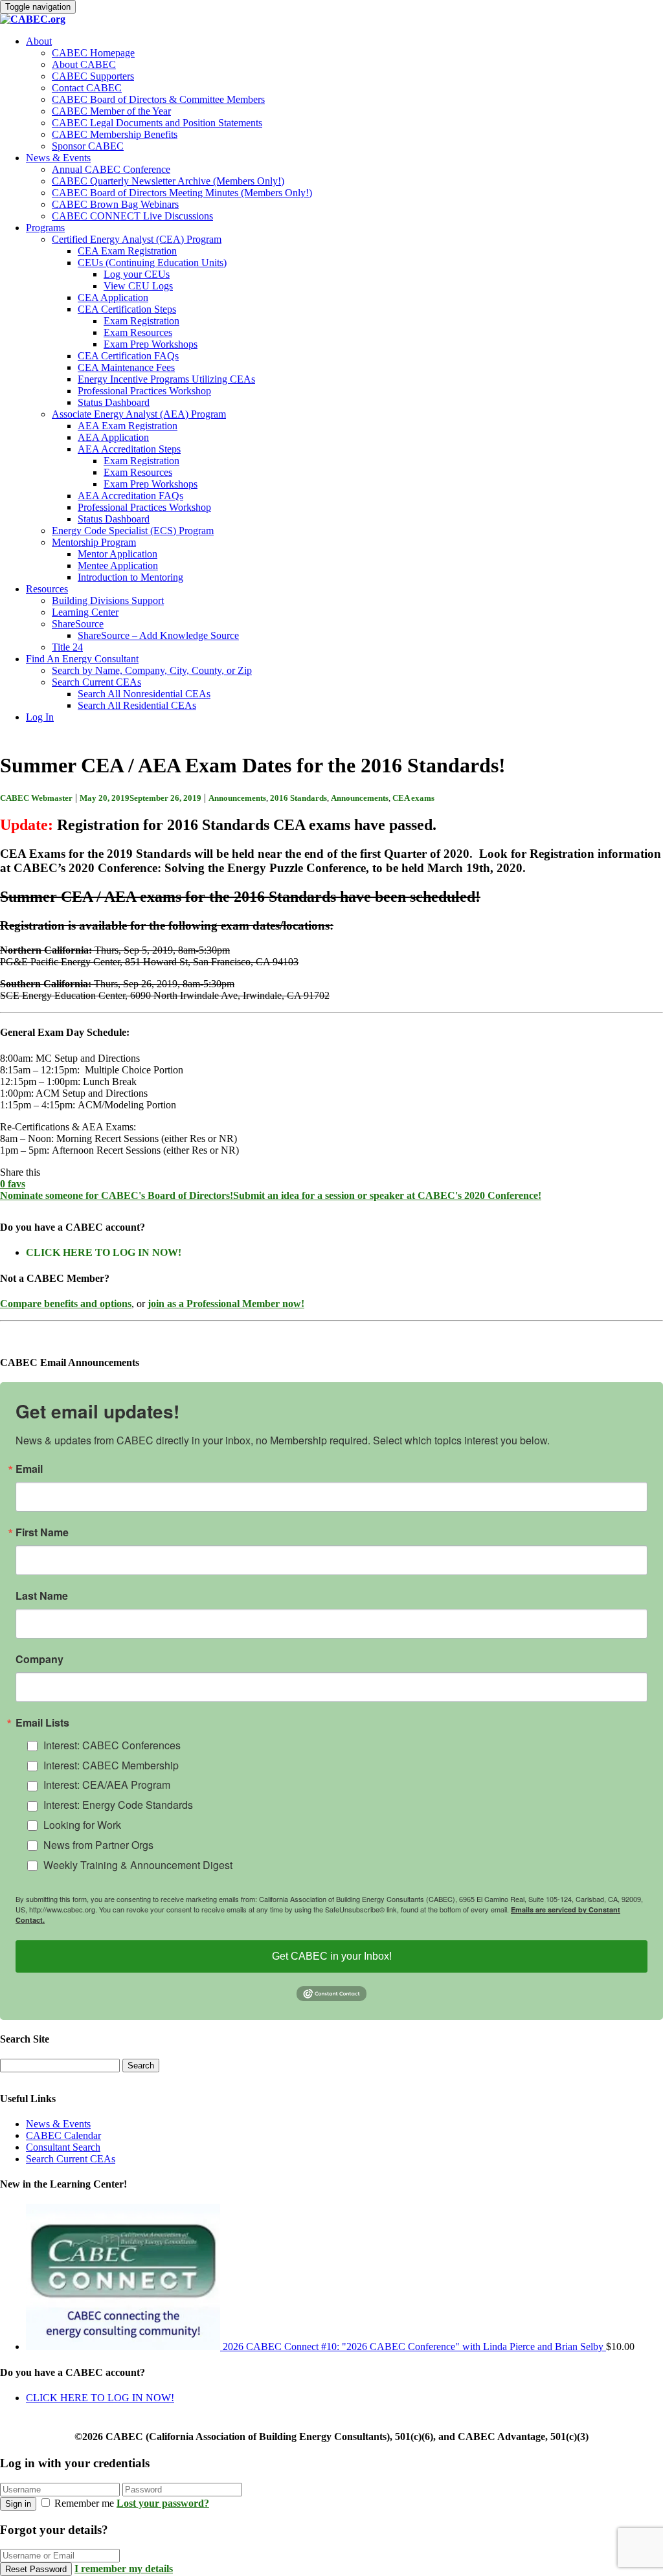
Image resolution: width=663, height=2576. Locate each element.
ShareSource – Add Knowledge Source (158, 635)
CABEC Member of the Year (111, 111)
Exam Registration (141, 321)
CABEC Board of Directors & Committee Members (158, 99)
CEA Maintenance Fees (126, 367)
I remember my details (124, 2569)
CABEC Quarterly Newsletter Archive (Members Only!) (168, 181)
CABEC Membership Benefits (115, 134)
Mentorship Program (94, 542)
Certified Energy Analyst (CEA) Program (137, 239)
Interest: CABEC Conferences (112, 1745)
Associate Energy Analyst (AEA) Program (139, 414)
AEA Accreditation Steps (129, 449)
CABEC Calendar (63, 2135)
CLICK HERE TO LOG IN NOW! (104, 1252)
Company (39, 1659)
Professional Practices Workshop (144, 391)
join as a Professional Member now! (226, 1304)
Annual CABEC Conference (111, 169)
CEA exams (413, 798)
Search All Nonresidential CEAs (144, 694)
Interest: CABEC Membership (111, 1765)
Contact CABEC (87, 88)
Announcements (237, 798)
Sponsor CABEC (88, 146)
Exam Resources (138, 332)
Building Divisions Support (108, 600)
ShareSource (78, 624)
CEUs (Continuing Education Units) (152, 263)
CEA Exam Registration (127, 251)
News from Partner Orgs (98, 1845)
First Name (42, 1532)
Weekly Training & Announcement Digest (138, 1865)
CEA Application (113, 297)
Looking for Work (82, 1825)
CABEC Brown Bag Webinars (115, 204)
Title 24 (67, 647)
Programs (45, 228)
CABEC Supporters (93, 76)
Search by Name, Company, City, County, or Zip (152, 670)
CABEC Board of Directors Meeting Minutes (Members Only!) (182, 193)
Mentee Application (118, 566)
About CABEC (84, 64)
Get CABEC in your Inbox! (332, 1956)
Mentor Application (118, 554)
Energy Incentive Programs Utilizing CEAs (166, 379)
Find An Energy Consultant (82, 659)
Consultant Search (63, 2147)
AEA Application (113, 437)
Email (29, 1469)
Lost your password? (163, 2503)
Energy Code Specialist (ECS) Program (133, 531)
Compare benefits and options (66, 1304)
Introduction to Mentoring (130, 577)
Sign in (18, 2504)
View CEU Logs (138, 286)
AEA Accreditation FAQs (130, 496)
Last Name (42, 1596)
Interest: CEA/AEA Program (107, 1785)
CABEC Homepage (93, 53)
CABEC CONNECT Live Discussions (132, 216)
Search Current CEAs (96, 682)
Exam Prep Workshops (151, 344)
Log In (40, 717)
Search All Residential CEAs (137, 705)
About (39, 41)
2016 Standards (298, 798)
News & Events (58, 158)
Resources (47, 589)
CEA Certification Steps (127, 309)
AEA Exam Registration (128, 426)
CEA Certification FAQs (128, 356)
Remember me (84, 2503)
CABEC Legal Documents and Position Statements (157, 123)
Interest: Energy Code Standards (118, 1805)
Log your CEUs (137, 274)
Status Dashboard (114, 402)
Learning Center (85, 612)
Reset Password (36, 2569)
